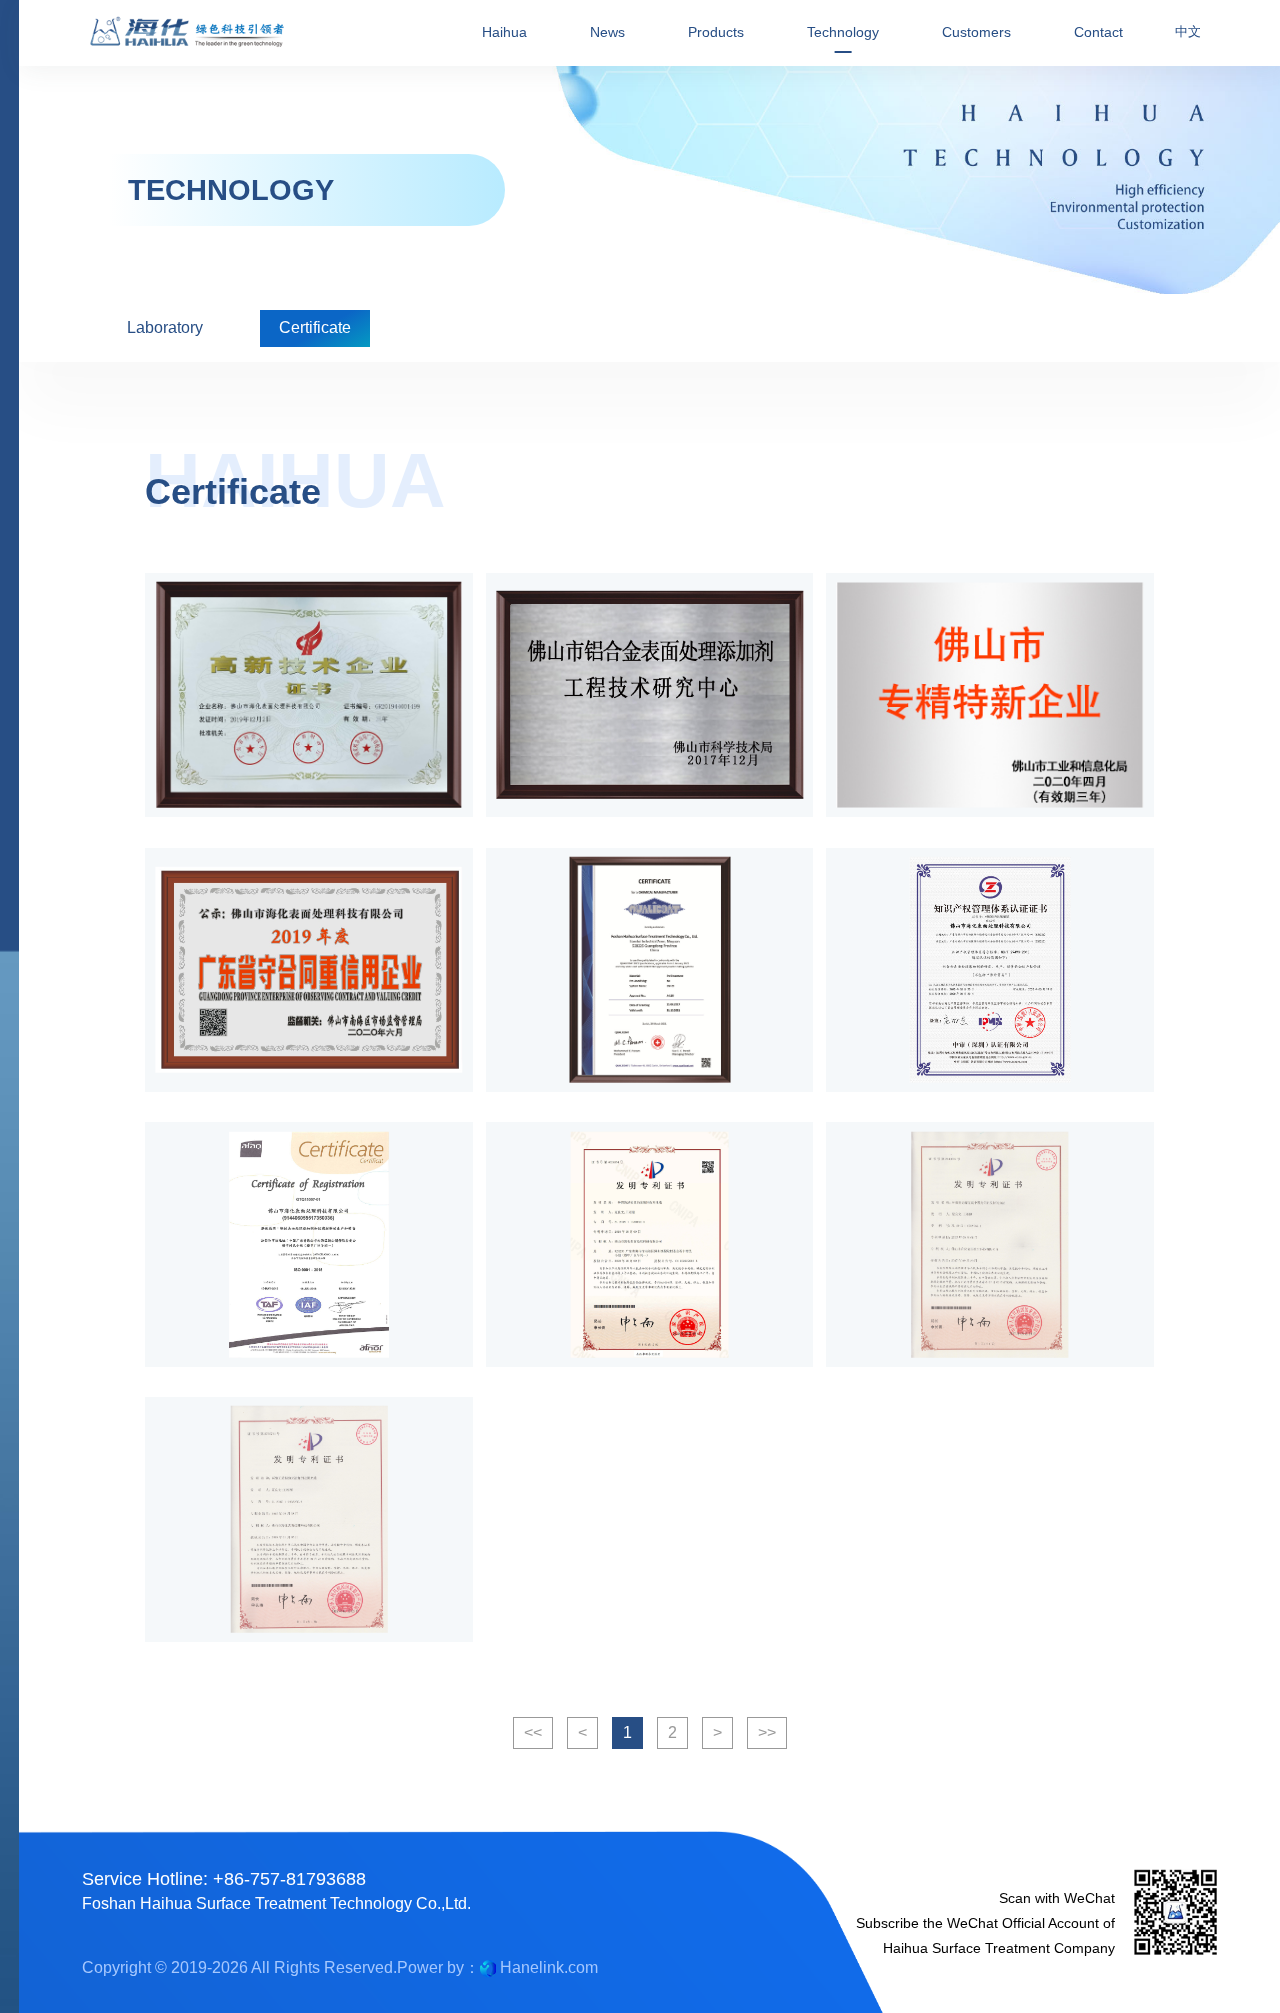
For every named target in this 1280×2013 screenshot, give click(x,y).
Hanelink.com (549, 1967)
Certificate (315, 327)
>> (767, 1732)
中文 (1188, 31)
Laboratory (165, 327)
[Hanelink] (488, 1967)
